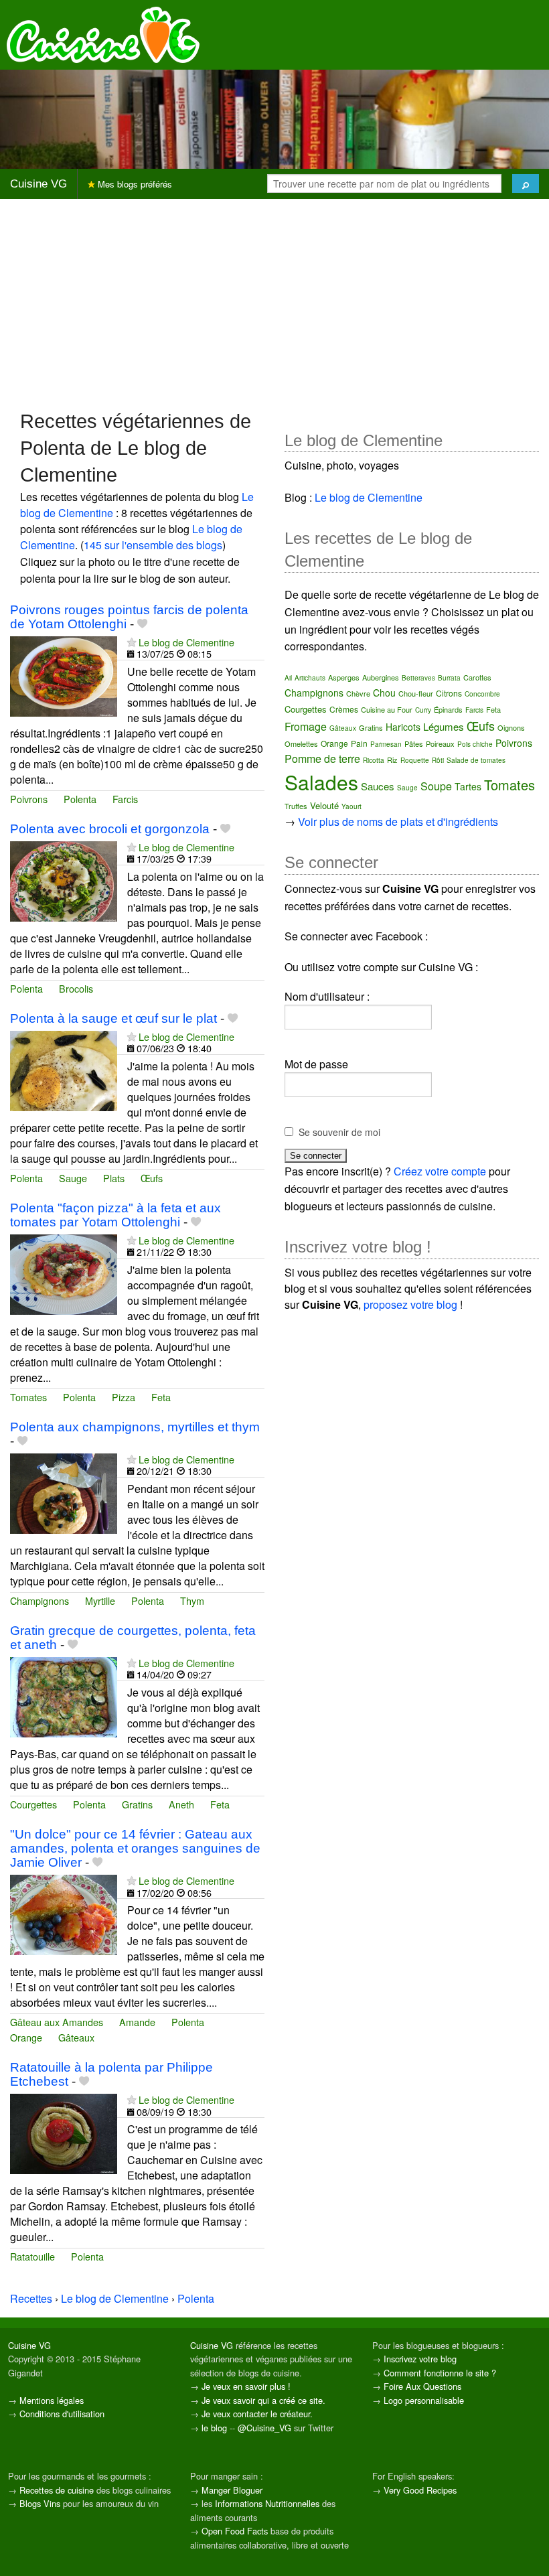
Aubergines (381, 677)
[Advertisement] (274, 303)
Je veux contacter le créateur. (257, 2414)
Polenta (80, 799)
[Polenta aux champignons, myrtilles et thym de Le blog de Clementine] (64, 1492)
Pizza (124, 1397)
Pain (359, 743)
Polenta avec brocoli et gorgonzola (110, 829)
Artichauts (310, 678)
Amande (137, 2022)
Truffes (296, 806)
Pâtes (414, 743)
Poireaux (440, 743)
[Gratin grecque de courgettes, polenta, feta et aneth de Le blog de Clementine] (64, 1696)
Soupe (436, 786)
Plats (114, 1178)
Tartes (468, 786)
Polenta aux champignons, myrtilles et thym (135, 1427)
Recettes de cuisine (57, 2490)
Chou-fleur (416, 693)
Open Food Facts (235, 2531)
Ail (288, 678)
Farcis (125, 799)
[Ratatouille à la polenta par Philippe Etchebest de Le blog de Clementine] (64, 2133)
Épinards (448, 709)
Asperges (344, 677)
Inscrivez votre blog (420, 2359)
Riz (392, 760)
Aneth (181, 1804)
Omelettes (301, 743)
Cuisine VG (38, 184)
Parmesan (386, 744)
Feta (161, 1397)
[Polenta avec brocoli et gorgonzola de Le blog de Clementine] (64, 880)
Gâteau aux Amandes (57, 2022)
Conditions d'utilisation (62, 2414)
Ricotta (374, 760)
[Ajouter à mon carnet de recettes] (142, 624)
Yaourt (351, 806)
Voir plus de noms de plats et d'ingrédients (398, 821)
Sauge (73, 1178)
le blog (214, 2428)
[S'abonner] (132, 642)
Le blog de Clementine (186, 642)
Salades (321, 782)
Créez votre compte (440, 1171)
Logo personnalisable (424, 2400)
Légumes (444, 726)
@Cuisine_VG (264, 2428)
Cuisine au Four (387, 709)
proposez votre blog (410, 1304)
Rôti (438, 760)
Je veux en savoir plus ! (246, 2386)
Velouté (324, 805)
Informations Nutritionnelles (267, 2503)
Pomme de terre (322, 759)
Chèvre (358, 693)
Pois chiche (475, 744)
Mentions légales (52, 2400)
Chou (384, 693)
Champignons (40, 1600)
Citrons (449, 693)
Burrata (449, 678)
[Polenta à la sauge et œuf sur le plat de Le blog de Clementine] (64, 1069)
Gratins (137, 1804)
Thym (192, 1600)
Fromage (306, 726)
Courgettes (33, 1804)
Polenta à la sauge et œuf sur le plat (113, 1018)
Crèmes (344, 709)
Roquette (415, 760)
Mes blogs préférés (134, 184)
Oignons (511, 727)
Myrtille (100, 1600)
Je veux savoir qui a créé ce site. (263, 2400)
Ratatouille (32, 2256)
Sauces (378, 786)
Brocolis (76, 988)
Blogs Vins (40, 2503)
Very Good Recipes (420, 2490)
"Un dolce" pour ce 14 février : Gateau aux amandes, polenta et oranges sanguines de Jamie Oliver (135, 1848)
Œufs (152, 1178)
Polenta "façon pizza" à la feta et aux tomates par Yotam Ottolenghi (115, 1215)
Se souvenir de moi (339, 1132)
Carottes (477, 677)
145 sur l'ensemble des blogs (153, 545)
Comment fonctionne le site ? (440, 2373)
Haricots (403, 727)
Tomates (28, 1397)
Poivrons (29, 799)
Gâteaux (76, 2037)
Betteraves (418, 678)
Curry (423, 710)
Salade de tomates (476, 760)
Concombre (482, 694)
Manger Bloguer (232, 2490)
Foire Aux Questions (422, 2386)
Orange (26, 2037)
